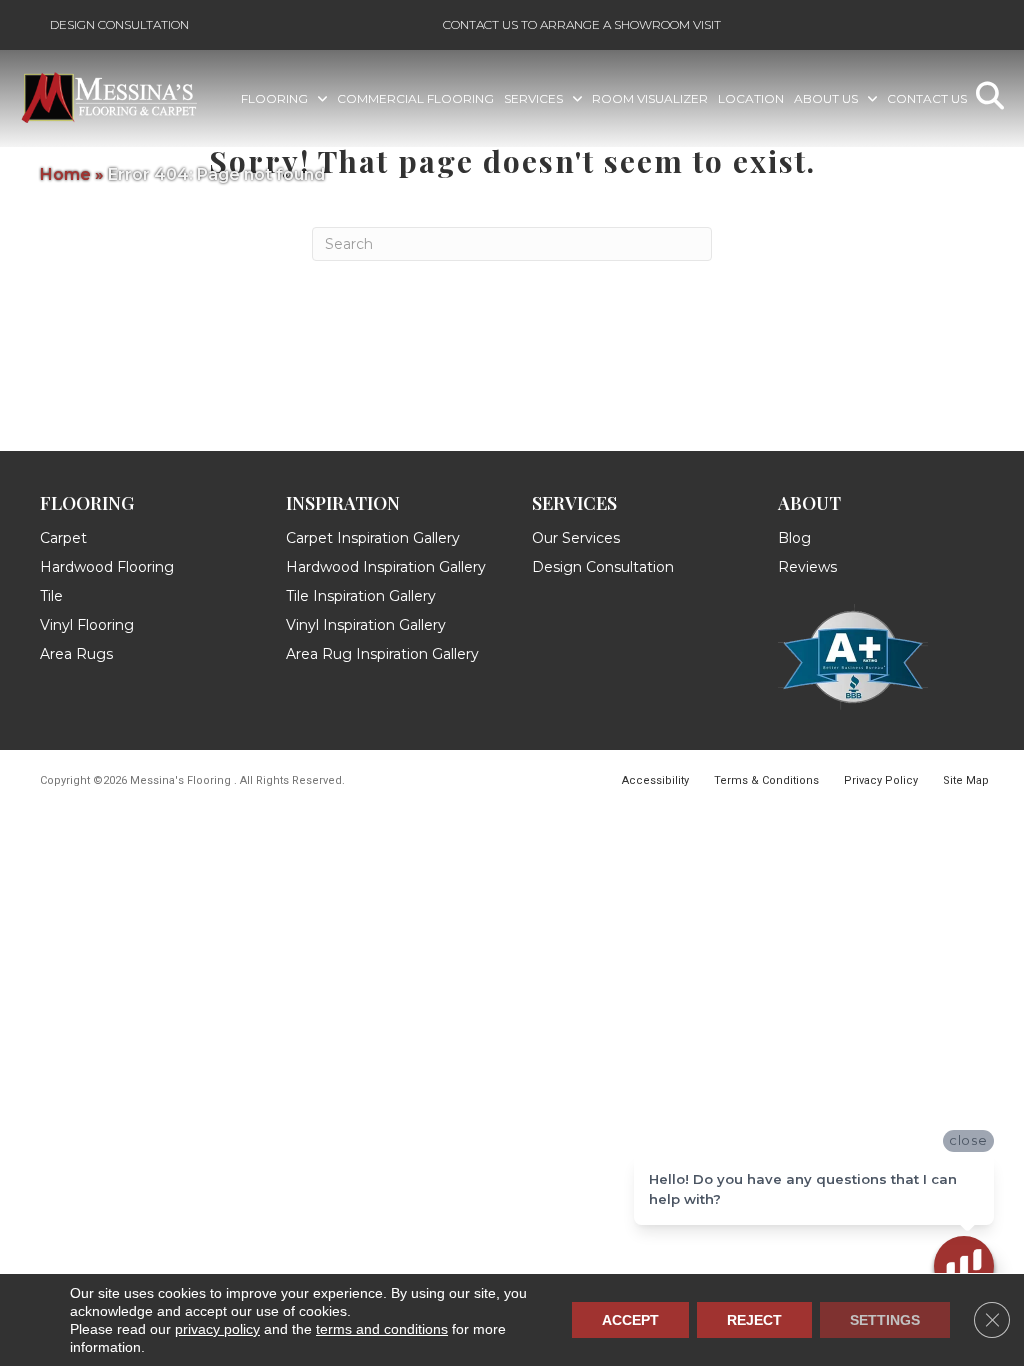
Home (65, 174)
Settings (885, 1320)
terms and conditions (382, 1329)
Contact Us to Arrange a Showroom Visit (582, 24)
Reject (754, 1320)
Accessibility (655, 780)
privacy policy (217, 1329)
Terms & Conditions (766, 780)
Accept (630, 1320)
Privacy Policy (881, 780)
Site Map (966, 780)
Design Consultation (119, 24)
